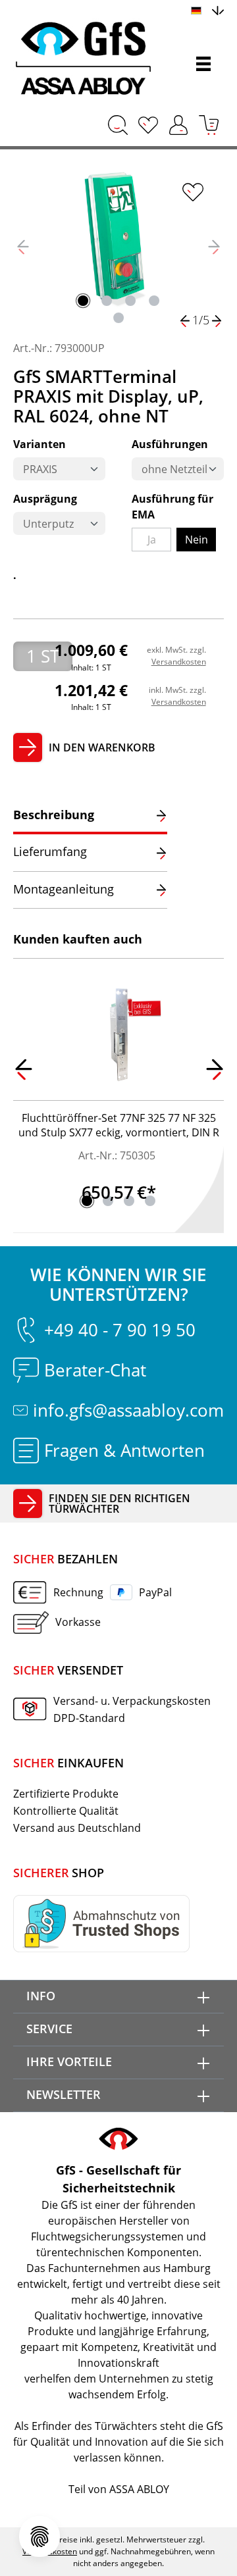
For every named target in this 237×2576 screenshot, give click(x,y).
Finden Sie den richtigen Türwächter (119, 1503)
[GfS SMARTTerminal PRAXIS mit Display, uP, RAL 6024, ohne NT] (118, 237)
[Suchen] (118, 125)
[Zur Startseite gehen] (89, 59)
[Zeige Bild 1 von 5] (83, 301)
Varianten (39, 444)
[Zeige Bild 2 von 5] (107, 301)
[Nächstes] (214, 246)
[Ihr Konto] (178, 125)
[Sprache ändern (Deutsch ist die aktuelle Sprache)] (207, 9)
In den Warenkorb (102, 747)
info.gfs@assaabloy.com (128, 1410)
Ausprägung (45, 498)
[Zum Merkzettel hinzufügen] (193, 192)
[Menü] (203, 64)
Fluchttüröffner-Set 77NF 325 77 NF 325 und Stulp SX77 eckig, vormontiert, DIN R (119, 1125)
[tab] (90, 816)
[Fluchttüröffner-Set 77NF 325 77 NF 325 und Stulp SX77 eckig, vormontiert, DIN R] (118, 1035)
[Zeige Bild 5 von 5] (118, 318)
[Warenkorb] (209, 125)
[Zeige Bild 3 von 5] (130, 301)
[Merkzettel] (148, 125)
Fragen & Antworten (124, 1450)
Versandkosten (179, 662)
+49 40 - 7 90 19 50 (120, 1330)
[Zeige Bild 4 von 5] (154, 301)
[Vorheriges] (23, 246)
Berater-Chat (95, 1370)
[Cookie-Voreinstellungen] (39, 2537)
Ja (159, 542)
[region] (118, 246)
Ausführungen (170, 444)
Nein (197, 540)
